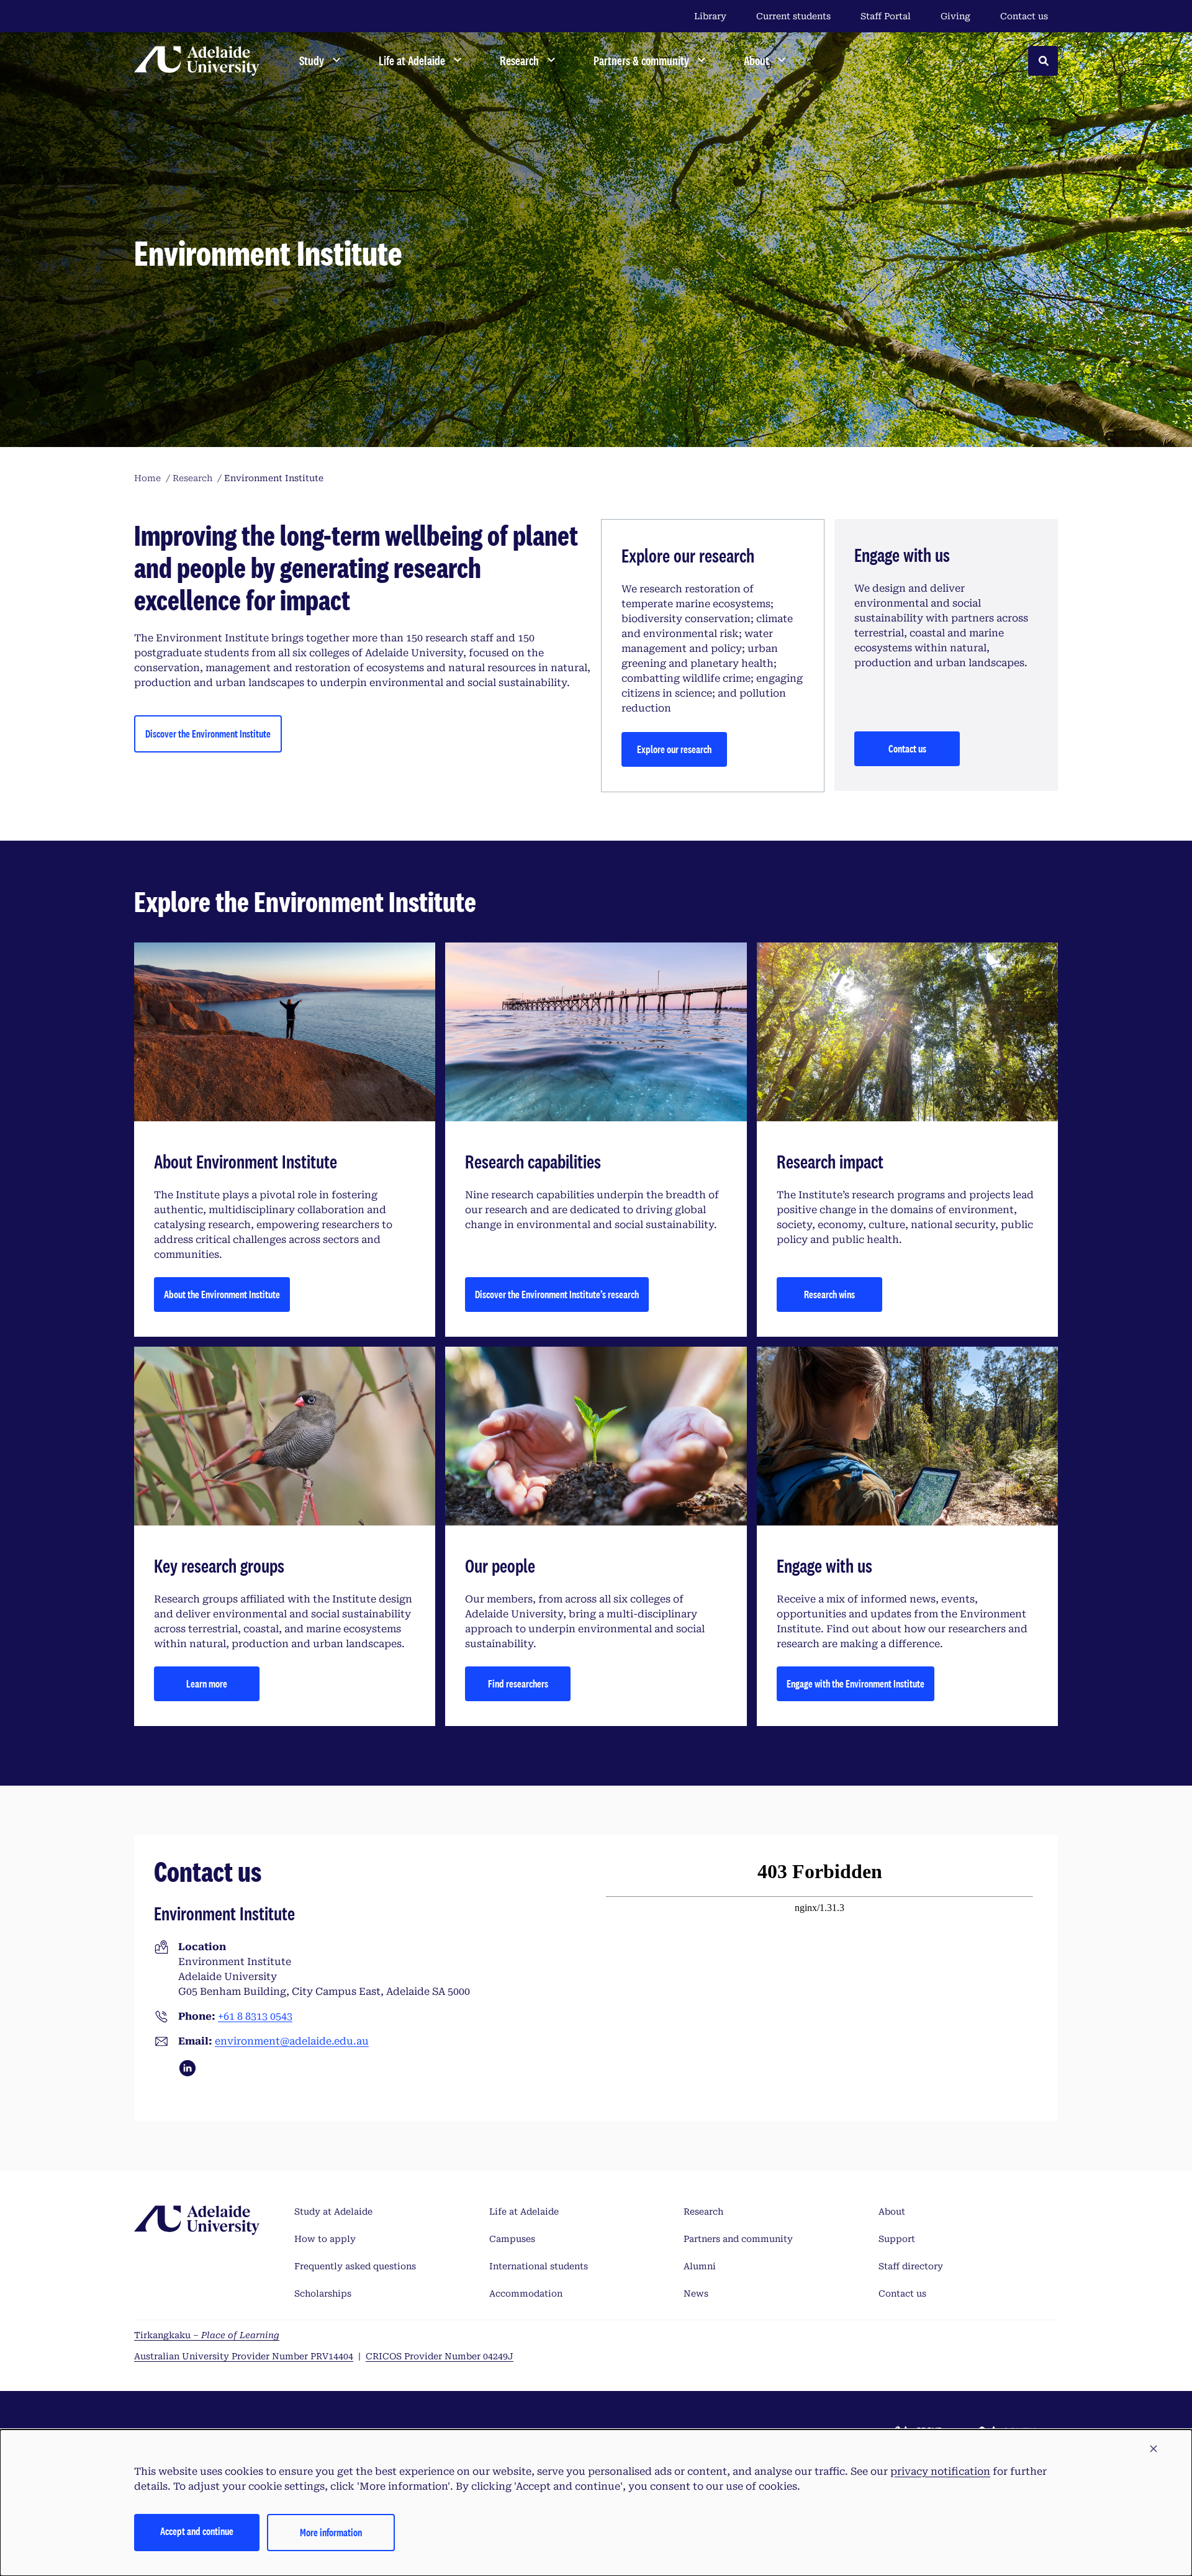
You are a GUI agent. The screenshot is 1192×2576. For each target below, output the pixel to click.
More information (331, 2532)
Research (703, 2212)
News (696, 2294)
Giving (955, 16)
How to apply (325, 2239)
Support (897, 2239)
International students (539, 2266)
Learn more (207, 1683)
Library (710, 16)
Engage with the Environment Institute (856, 1683)
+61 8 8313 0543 (255, 2016)
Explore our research (674, 749)
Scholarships (323, 2294)
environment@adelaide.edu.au (292, 2041)
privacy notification (940, 2471)
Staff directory (911, 2266)
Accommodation (526, 2294)
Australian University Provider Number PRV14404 (244, 2356)
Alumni (700, 2266)
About (892, 2212)
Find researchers (518, 1683)
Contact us (1024, 16)
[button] (1154, 2449)
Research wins (829, 1294)
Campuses (512, 2239)
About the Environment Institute (222, 1294)
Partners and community (738, 2239)
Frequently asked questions (355, 2266)
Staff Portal (886, 16)
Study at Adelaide (333, 2212)
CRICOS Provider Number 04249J (440, 2356)
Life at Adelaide (524, 2212)
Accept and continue (197, 2531)
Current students (793, 16)
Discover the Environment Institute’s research (557, 1294)
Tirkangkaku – (207, 2335)
